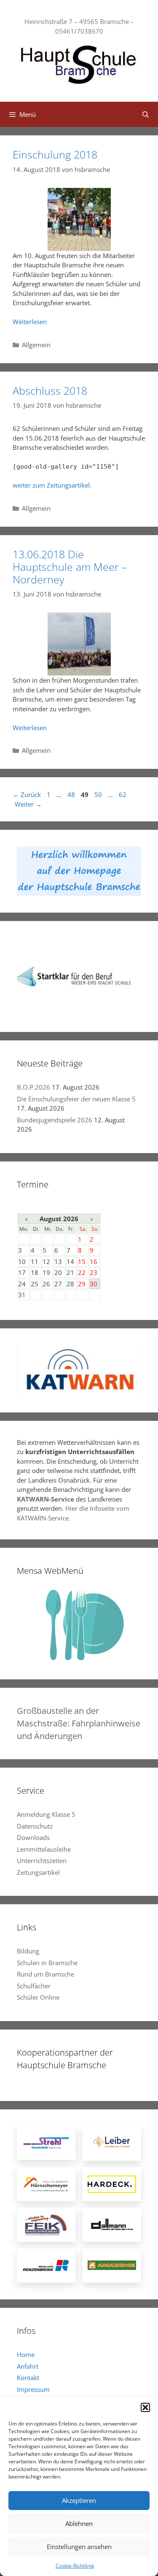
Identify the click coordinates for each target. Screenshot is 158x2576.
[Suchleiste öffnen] (146, 114)
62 (123, 794)
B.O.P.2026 (33, 1087)
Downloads (33, 1837)
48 (72, 794)
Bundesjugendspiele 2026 (55, 1120)
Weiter (28, 804)
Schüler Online (38, 1997)
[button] (145, 2407)
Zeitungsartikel (38, 1872)
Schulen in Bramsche (47, 1963)
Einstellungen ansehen (79, 2547)
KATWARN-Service (46, 1499)
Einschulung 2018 (55, 154)
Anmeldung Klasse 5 (46, 1814)
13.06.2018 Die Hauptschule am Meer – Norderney (70, 567)
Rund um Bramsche (46, 1974)
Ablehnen (79, 2523)
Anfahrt (28, 2366)
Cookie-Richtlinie (75, 2566)
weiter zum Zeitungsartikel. (52, 485)
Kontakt (28, 2378)
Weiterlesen (30, 322)
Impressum (33, 2389)
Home (26, 2354)
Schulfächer (34, 1986)
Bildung (28, 1951)
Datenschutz (35, 1826)
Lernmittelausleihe (44, 1849)
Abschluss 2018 (50, 391)
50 (99, 794)
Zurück (27, 794)
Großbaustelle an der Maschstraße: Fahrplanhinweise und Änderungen (79, 1723)
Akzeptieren (79, 2500)
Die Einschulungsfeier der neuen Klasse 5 (76, 1099)
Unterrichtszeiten (42, 1861)
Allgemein (36, 345)
